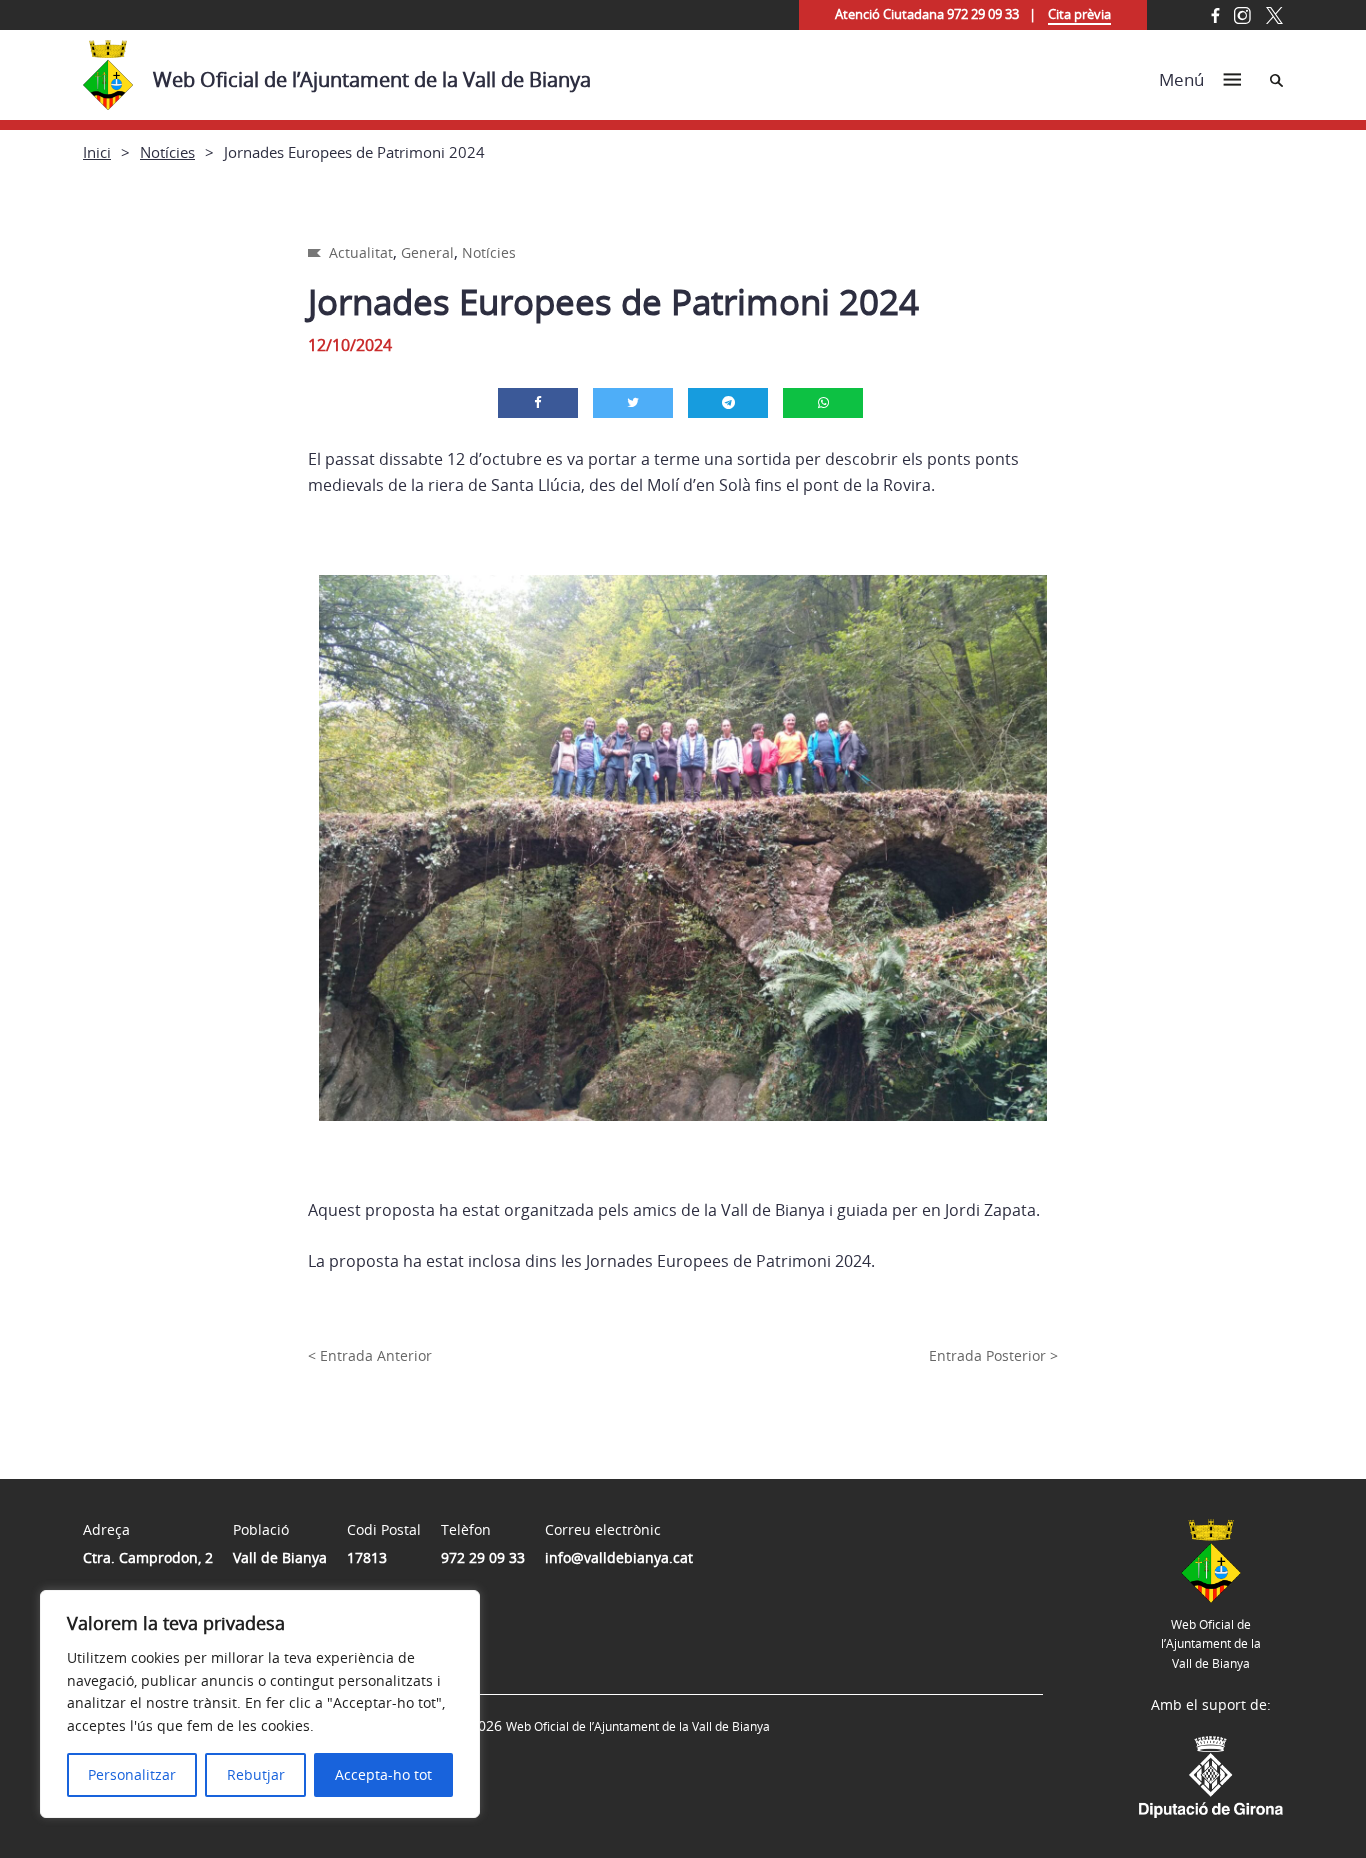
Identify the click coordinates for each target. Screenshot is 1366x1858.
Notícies (167, 152)
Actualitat (361, 252)
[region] (260, 1704)
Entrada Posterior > (993, 1355)
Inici (97, 152)
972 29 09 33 (483, 1557)
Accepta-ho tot (383, 1774)
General (427, 252)
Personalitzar (132, 1774)
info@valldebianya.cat (619, 1557)
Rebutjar (256, 1774)
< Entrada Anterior (370, 1355)
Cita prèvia (1079, 14)
